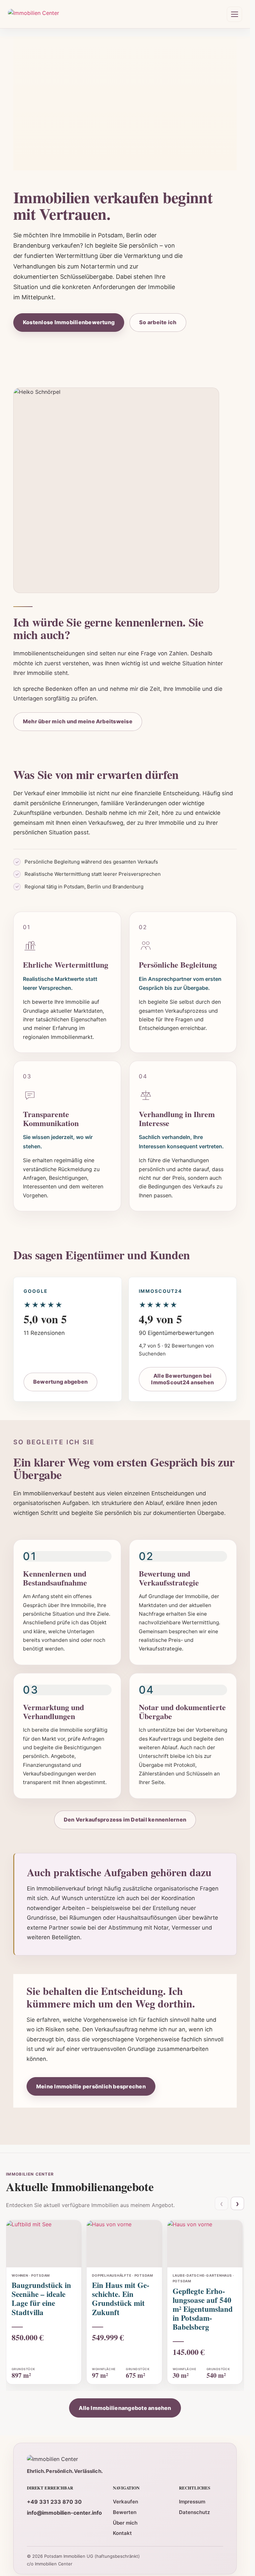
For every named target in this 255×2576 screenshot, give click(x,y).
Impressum (192, 2502)
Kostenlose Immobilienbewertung (69, 322)
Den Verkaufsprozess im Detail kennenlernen (125, 1820)
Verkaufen (126, 2502)
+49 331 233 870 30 (54, 2502)
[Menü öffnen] (234, 14)
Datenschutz (194, 2512)
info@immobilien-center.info (64, 2513)
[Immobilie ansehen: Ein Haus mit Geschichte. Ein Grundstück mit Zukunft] (124, 2244)
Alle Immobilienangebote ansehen (125, 2408)
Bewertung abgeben (60, 1382)
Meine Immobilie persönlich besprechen (91, 2086)
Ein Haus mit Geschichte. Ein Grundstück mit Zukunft (121, 2298)
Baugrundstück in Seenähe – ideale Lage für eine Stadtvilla (41, 2298)
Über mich (125, 2523)
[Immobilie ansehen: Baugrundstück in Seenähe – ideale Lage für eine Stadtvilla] (44, 2244)
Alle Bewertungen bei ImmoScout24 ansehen (182, 1379)
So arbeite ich (158, 322)
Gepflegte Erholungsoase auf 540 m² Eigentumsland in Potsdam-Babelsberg (203, 2309)
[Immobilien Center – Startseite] (34, 14)
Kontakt (122, 2533)
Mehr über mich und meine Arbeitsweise (78, 721)
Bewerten (125, 2512)
